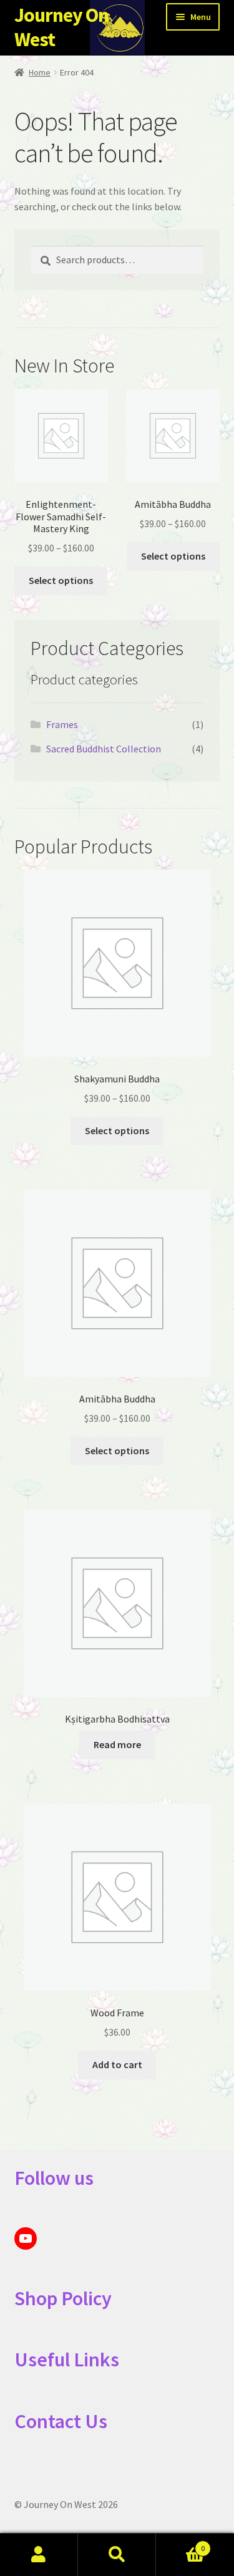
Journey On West (61, 27)
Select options (61, 580)
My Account (39, 2555)
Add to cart (117, 2064)
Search (117, 2555)
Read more (117, 1744)
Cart (180, 2544)
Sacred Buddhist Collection (104, 749)
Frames (62, 724)
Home (40, 72)
